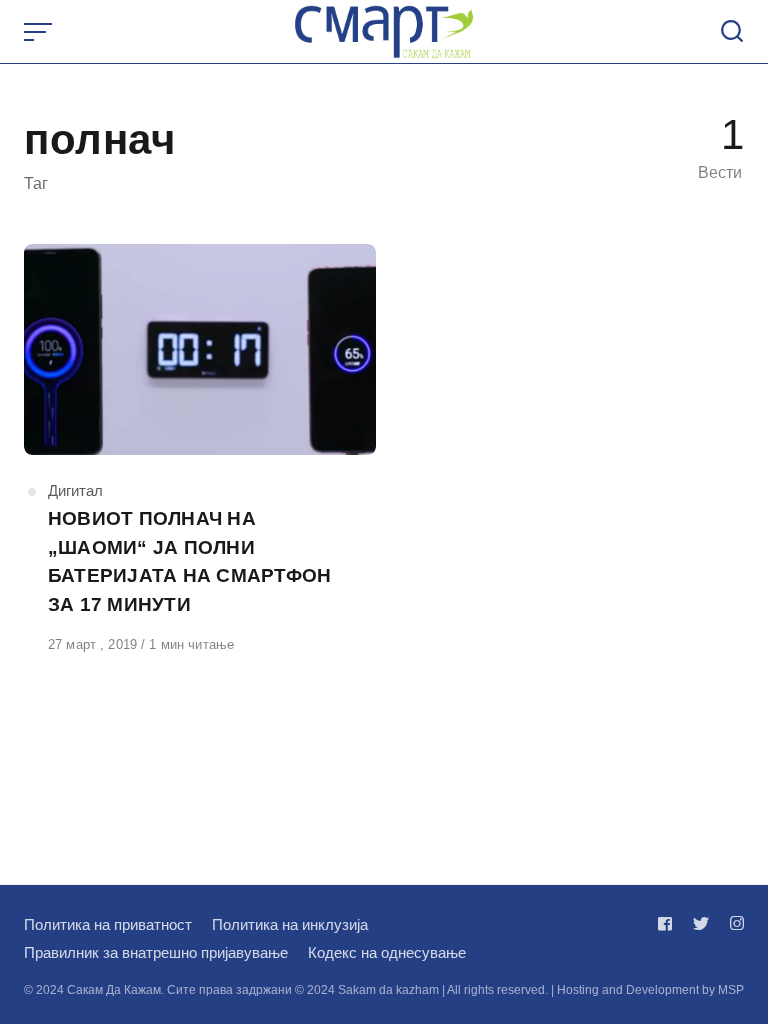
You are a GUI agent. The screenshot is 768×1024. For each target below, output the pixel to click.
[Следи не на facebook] (669, 923)
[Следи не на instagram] (733, 923)
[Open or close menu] (40, 32)
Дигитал (75, 490)
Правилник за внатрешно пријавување (156, 952)
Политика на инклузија (290, 924)
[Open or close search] (732, 32)
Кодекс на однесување (387, 952)
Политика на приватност (108, 924)
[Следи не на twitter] (701, 923)
